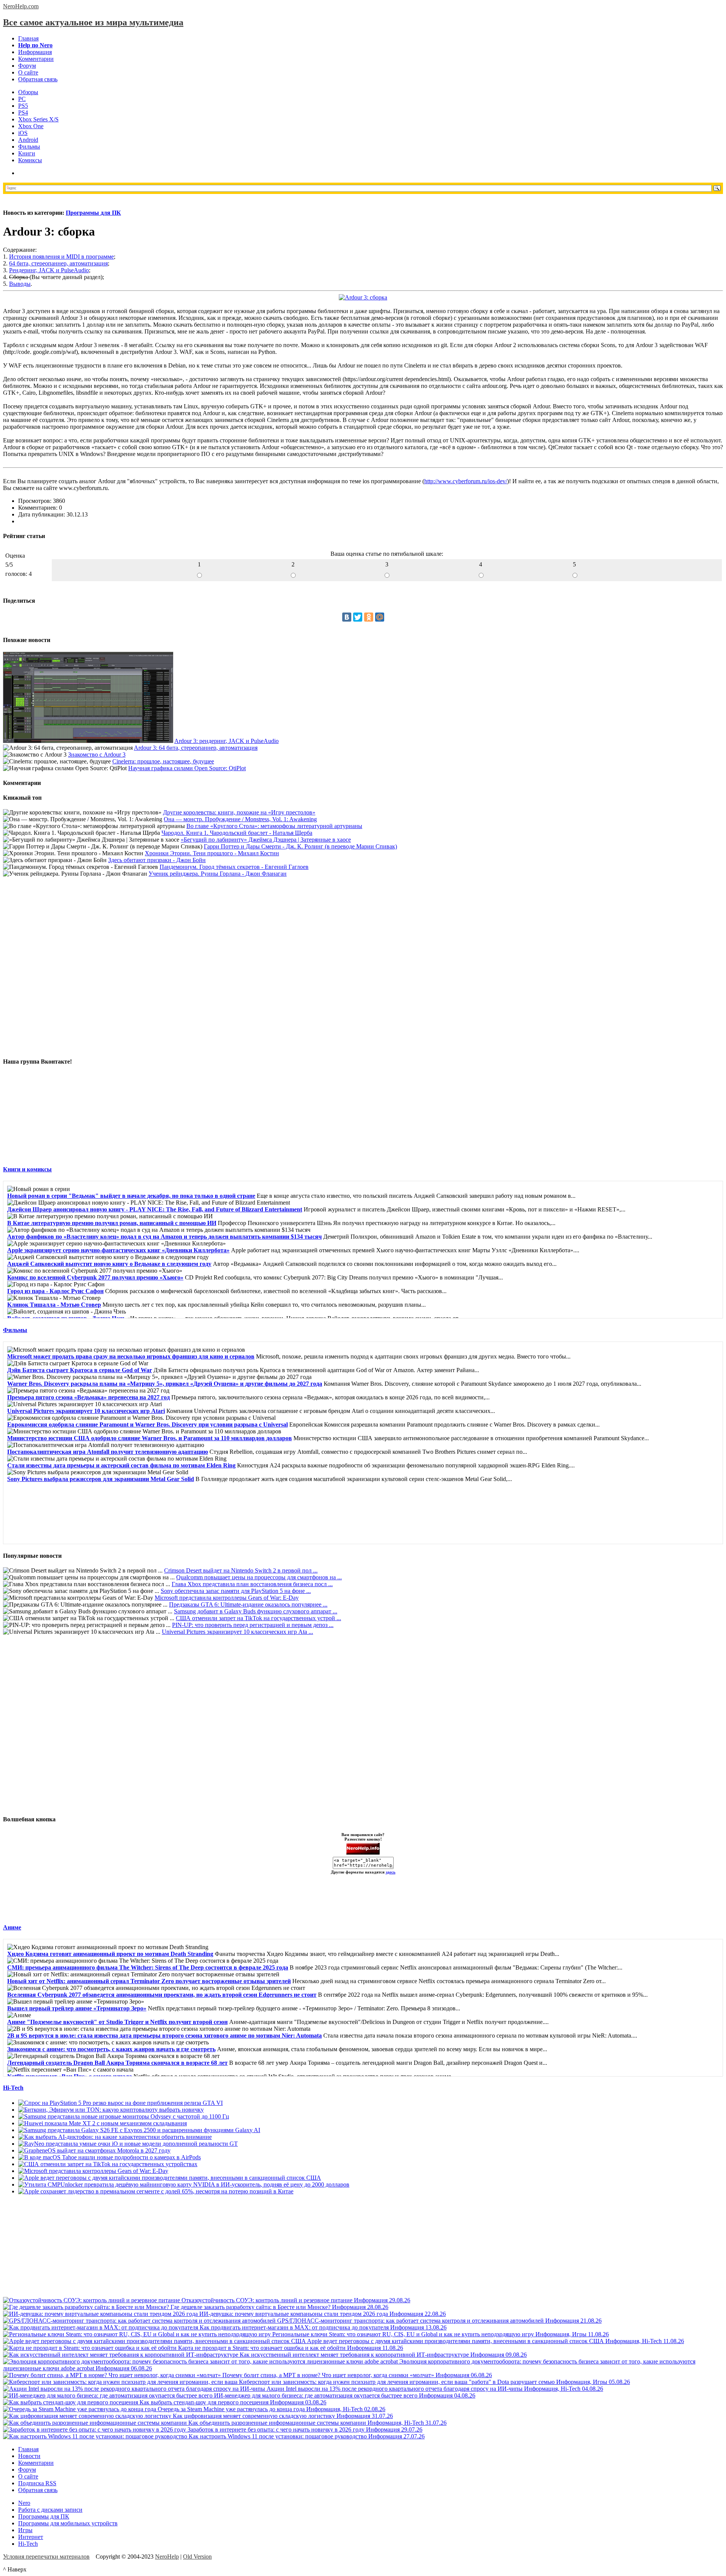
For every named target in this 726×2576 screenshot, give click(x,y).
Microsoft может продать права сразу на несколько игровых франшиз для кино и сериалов (131, 1356)
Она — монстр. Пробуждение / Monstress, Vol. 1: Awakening (240, 819)
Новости (29, 2456)
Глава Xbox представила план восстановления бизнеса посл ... (252, 1584)
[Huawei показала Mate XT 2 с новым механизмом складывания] (102, 2123)
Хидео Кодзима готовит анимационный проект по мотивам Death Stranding (110, 1954)
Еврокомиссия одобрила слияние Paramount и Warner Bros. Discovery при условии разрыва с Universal (147, 1424)
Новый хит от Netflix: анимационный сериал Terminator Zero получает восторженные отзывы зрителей (149, 1981)
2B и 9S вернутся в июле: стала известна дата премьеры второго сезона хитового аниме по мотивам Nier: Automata (164, 2036)
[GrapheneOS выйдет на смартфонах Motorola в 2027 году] (94, 2150)
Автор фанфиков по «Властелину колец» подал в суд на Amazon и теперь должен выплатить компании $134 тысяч (164, 1237)
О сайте (28, 72)
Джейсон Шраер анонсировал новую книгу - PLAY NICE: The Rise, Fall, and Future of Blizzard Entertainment (155, 1209)
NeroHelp (167, 2557)
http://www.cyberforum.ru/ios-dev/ (466, 481)
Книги (27, 153)
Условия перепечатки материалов (46, 2557)
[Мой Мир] (380, 617)
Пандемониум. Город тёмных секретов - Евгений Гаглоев (234, 867)
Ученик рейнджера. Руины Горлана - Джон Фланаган (218, 874)
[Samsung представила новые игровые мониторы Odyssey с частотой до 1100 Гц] (124, 2116)
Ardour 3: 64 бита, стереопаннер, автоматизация (196, 748)
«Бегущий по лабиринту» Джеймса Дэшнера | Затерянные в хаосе (266, 840)
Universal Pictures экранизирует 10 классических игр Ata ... (237, 1632)
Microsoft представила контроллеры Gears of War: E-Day (227, 1598)
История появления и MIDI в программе (61, 257)
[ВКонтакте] (347, 617)
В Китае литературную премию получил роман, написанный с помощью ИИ (112, 1223)
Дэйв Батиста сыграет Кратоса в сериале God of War (80, 1370)
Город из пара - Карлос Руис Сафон (55, 1291)
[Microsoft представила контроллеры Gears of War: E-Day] (93, 2171)
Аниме (12, 1927)
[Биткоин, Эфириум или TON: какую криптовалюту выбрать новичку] (111, 2110)
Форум (27, 66)
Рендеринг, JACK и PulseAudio (49, 270)
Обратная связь (38, 79)
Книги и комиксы (27, 1169)
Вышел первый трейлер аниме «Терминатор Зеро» (77, 2008)
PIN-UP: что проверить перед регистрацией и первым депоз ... (253, 1625)
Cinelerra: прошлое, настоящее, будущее (163, 761)
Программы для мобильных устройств (68, 2523)
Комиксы (30, 160)
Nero (24, 2503)
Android (28, 140)
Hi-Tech (13, 2088)
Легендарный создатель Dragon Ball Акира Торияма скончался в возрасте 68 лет (117, 2063)
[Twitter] (358, 617)
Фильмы (29, 147)
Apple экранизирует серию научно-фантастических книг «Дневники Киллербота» (118, 1250)
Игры (25, 2530)
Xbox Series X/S (38, 119)
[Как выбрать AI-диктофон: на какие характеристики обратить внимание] (115, 2137)
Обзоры (28, 92)
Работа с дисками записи (50, 2510)
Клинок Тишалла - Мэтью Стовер (54, 1305)
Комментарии (36, 59)
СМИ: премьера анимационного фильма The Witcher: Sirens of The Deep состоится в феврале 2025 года (148, 1967)
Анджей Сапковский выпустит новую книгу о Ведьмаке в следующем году (109, 1264)
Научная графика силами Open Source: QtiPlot (187, 768)
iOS (23, 133)
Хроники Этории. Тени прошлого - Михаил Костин (212, 853)
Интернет (31, 2537)
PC (22, 99)
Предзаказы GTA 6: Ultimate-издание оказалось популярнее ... (248, 1604)
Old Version (197, 2557)
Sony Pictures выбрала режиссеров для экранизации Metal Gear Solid (101, 1479)
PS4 (23, 112)
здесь (391, 1872)
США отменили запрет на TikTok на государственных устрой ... (258, 1618)
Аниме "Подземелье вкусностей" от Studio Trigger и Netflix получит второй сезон (117, 2022)
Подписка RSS (37, 2483)
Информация (35, 52)
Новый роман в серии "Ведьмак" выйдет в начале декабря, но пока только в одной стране (131, 1196)
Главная (28, 38)
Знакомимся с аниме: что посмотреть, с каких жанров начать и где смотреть (111, 2049)
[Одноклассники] (369, 617)
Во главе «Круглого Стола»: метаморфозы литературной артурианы (274, 826)
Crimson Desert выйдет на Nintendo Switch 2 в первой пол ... (241, 1570)
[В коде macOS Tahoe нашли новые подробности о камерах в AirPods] (109, 2157)
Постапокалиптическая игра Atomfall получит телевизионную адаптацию (108, 1452)
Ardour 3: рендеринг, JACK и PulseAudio (226, 741)
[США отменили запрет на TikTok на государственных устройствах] (108, 2164)
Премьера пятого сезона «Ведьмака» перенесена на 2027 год (88, 1397)
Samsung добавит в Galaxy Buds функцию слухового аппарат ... (256, 1611)
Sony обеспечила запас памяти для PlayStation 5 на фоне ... (236, 1591)
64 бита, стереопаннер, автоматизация (58, 263)
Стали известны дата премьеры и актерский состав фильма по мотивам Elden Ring (121, 1465)
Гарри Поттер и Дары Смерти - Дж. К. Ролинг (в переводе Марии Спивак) (300, 846)
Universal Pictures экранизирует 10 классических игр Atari (86, 1411)
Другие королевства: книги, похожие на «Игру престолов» (239, 812)
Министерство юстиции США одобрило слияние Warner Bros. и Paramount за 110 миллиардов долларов (150, 1438)
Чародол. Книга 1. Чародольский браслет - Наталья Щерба (237, 833)
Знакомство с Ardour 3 (97, 754)
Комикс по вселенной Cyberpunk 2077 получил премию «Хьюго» (95, 1277)
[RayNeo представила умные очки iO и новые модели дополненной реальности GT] (128, 2144)
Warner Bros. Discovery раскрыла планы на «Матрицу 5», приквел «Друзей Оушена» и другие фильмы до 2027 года (165, 1384)
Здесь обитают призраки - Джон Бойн (157, 860)
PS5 (23, 106)
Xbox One (31, 126)
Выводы (20, 284)
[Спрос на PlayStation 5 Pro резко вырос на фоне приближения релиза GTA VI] (120, 2103)
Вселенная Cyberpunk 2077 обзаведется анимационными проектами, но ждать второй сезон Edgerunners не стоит (162, 1995)
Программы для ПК (93, 213)
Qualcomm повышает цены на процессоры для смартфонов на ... (259, 1577)
